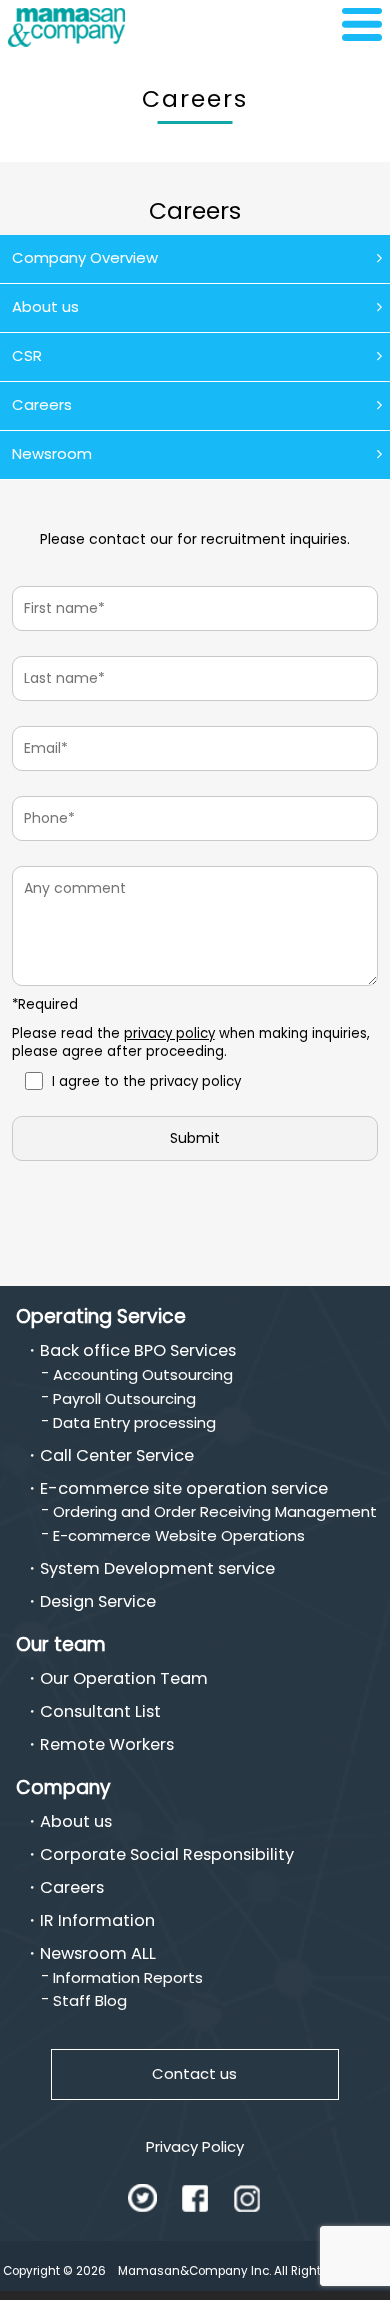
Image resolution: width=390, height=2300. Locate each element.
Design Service (98, 1602)
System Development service (157, 1569)
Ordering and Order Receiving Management (215, 1511)
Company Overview (85, 257)
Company (63, 1788)
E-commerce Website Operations (179, 1535)
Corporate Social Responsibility (167, 1855)
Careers (42, 404)
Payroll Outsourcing (124, 1398)
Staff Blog (90, 2000)
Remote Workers (107, 1745)
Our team (61, 1645)
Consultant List (100, 1712)
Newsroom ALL (98, 1954)
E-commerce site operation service (184, 1489)
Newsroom (52, 453)
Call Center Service (117, 1456)
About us (45, 306)
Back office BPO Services (138, 1351)
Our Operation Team (124, 1679)
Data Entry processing (134, 1422)
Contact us (194, 2073)
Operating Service (101, 1317)
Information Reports (128, 1977)
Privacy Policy (195, 2146)
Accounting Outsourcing (143, 1374)
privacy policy (169, 1033)
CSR (27, 355)
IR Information (97, 1921)
